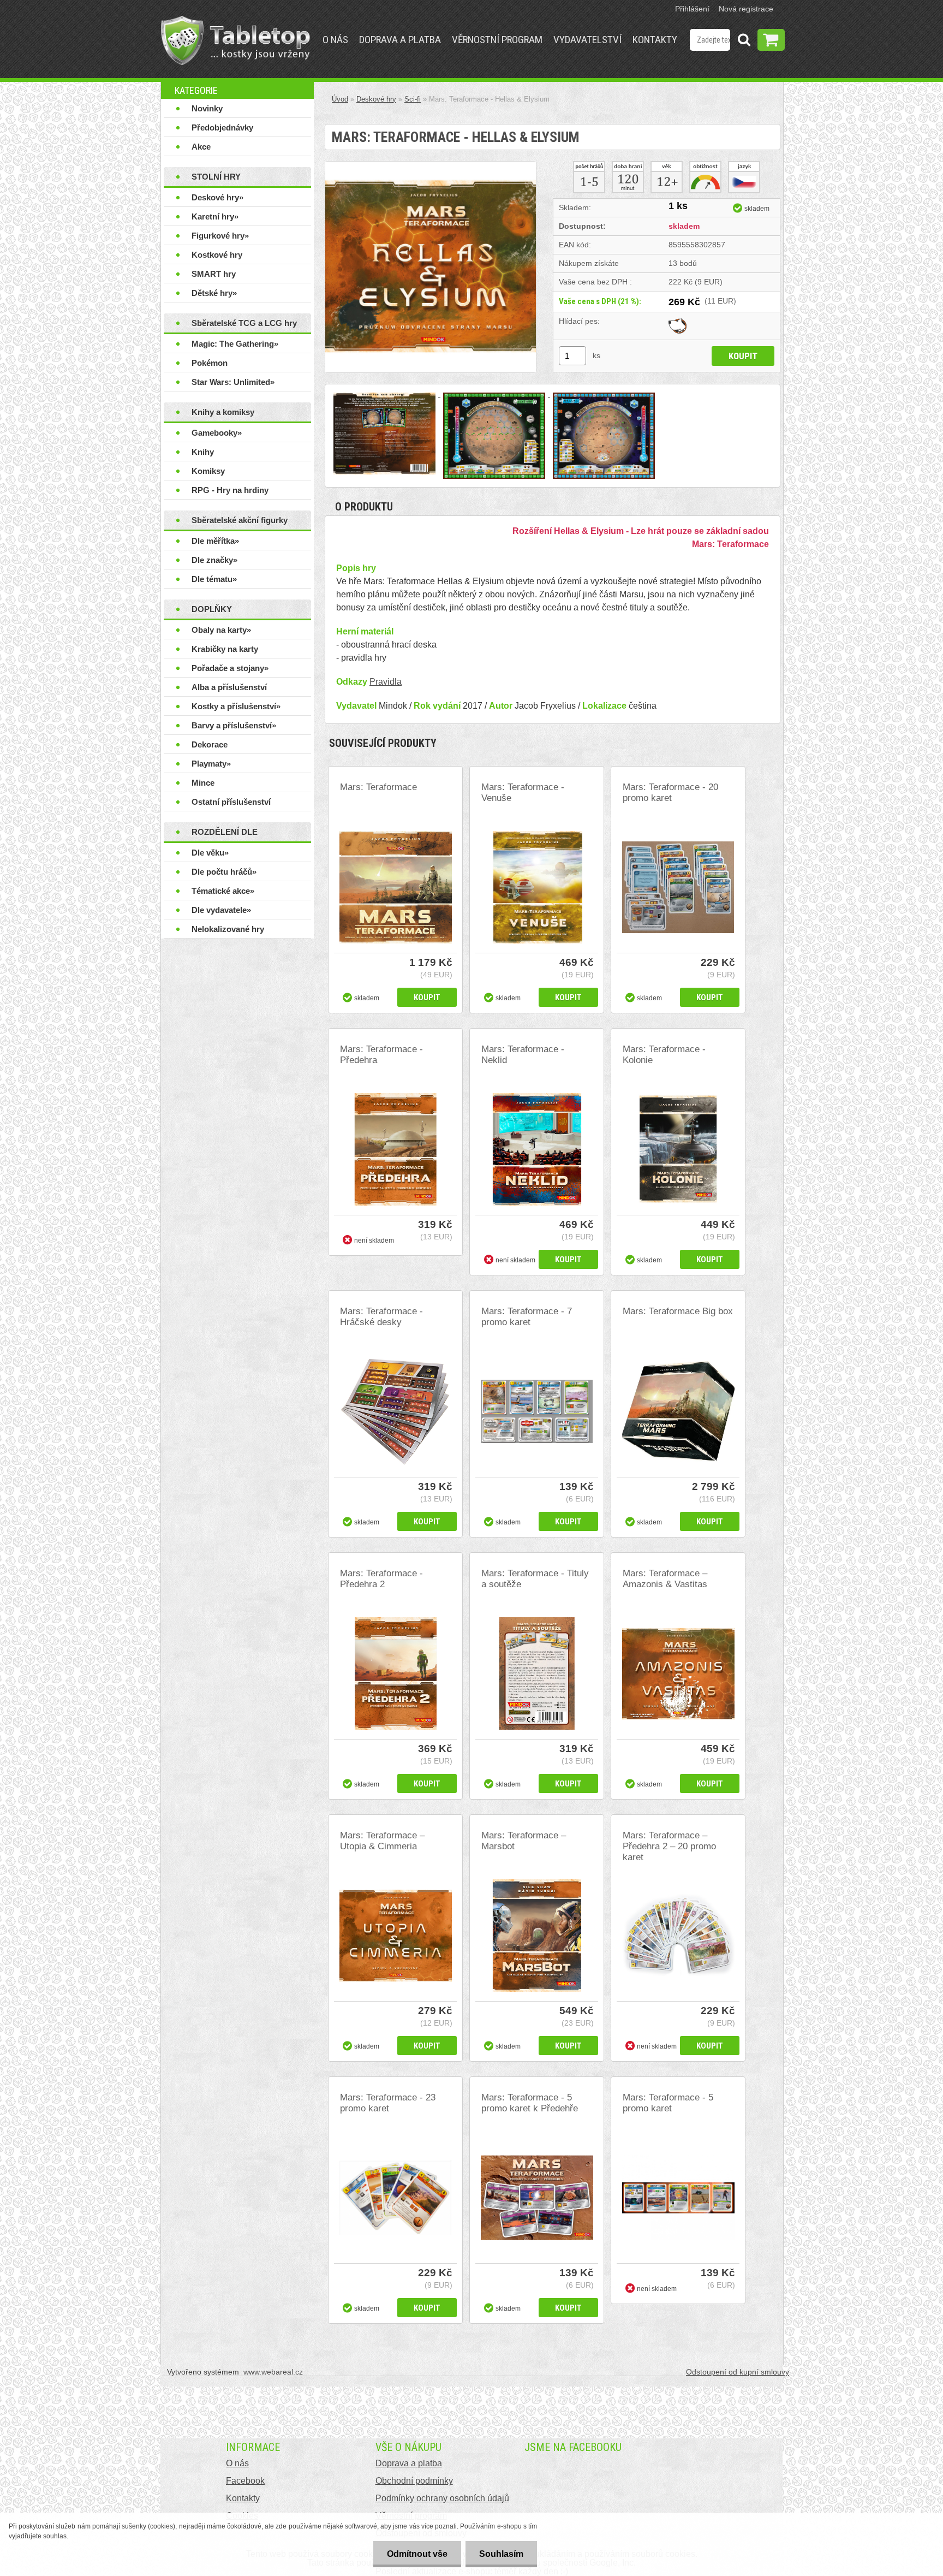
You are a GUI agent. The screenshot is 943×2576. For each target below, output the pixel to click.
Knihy (203, 452)
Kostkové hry (217, 255)
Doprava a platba (400, 40)
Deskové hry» (217, 197)
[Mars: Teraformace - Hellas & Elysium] (431, 166)
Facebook (245, 2481)
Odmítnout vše (417, 2554)
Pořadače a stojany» (230, 668)
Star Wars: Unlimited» (233, 382)
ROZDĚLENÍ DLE (225, 832)
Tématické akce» (223, 891)
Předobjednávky (222, 127)
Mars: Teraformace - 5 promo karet (668, 2103)
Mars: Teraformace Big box (678, 1311)
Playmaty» (211, 764)
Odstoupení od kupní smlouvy (738, 2372)
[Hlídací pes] (678, 321)
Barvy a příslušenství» (234, 725)
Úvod (340, 99)
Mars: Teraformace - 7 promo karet (527, 1317)
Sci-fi (413, 99)
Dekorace (210, 744)
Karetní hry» (215, 216)
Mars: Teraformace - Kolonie (664, 1055)
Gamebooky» (217, 433)
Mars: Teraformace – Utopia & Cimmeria (382, 1841)
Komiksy (208, 471)
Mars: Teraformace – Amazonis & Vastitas (665, 1579)
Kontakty (655, 40)
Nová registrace (746, 9)
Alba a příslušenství (229, 687)
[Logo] (235, 40)
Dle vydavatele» (221, 910)
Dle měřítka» (215, 541)
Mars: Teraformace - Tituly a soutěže (535, 1579)
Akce (201, 147)
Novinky (207, 108)
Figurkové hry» (220, 236)
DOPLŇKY (212, 609)
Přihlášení (692, 9)
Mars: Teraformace (378, 787)
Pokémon (210, 363)
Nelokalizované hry (228, 929)
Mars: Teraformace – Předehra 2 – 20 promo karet (669, 1846)
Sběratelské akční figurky (240, 520)
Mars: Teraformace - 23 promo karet (388, 2103)
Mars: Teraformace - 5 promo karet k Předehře (530, 2103)
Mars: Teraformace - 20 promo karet (670, 793)
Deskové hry (376, 99)
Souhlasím (501, 2554)
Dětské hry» (214, 293)
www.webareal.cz (273, 2372)
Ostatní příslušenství (231, 802)
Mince (203, 783)
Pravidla (386, 682)
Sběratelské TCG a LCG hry (244, 323)
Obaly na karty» (221, 630)
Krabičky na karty (225, 649)
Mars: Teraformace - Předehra (381, 1055)
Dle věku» (210, 853)
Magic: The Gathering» (235, 344)
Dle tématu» (214, 579)
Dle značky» (214, 560)
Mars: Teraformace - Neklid (523, 1055)
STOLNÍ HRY (216, 177)
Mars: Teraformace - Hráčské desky (381, 1317)
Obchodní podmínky (414, 2481)
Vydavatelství (587, 40)
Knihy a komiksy (223, 412)
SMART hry (214, 274)
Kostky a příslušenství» (236, 706)
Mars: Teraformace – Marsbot (524, 1841)
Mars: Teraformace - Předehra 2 (381, 1579)
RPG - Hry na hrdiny (230, 490)
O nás (335, 40)
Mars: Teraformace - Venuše (523, 793)
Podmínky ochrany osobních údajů (442, 2498)
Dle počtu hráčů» (224, 872)
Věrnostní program (497, 40)
